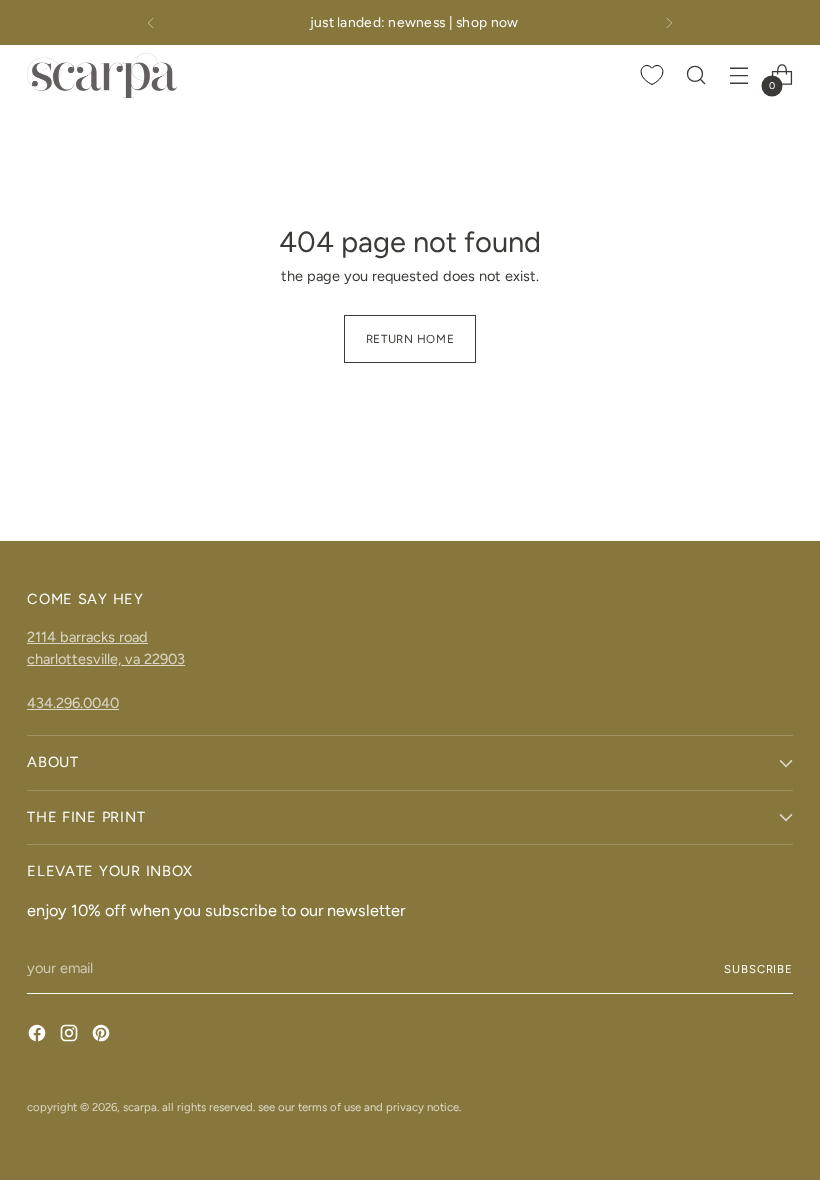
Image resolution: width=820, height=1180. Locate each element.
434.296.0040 (73, 703)
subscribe (758, 969)
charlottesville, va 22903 (106, 659)
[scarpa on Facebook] (39, 1036)
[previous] (151, 22)
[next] (669, 22)
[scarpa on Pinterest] (103, 1036)
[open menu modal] (739, 75)
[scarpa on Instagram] (71, 1036)
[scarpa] (102, 75)
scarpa (140, 1107)
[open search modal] (696, 75)
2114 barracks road (87, 637)
